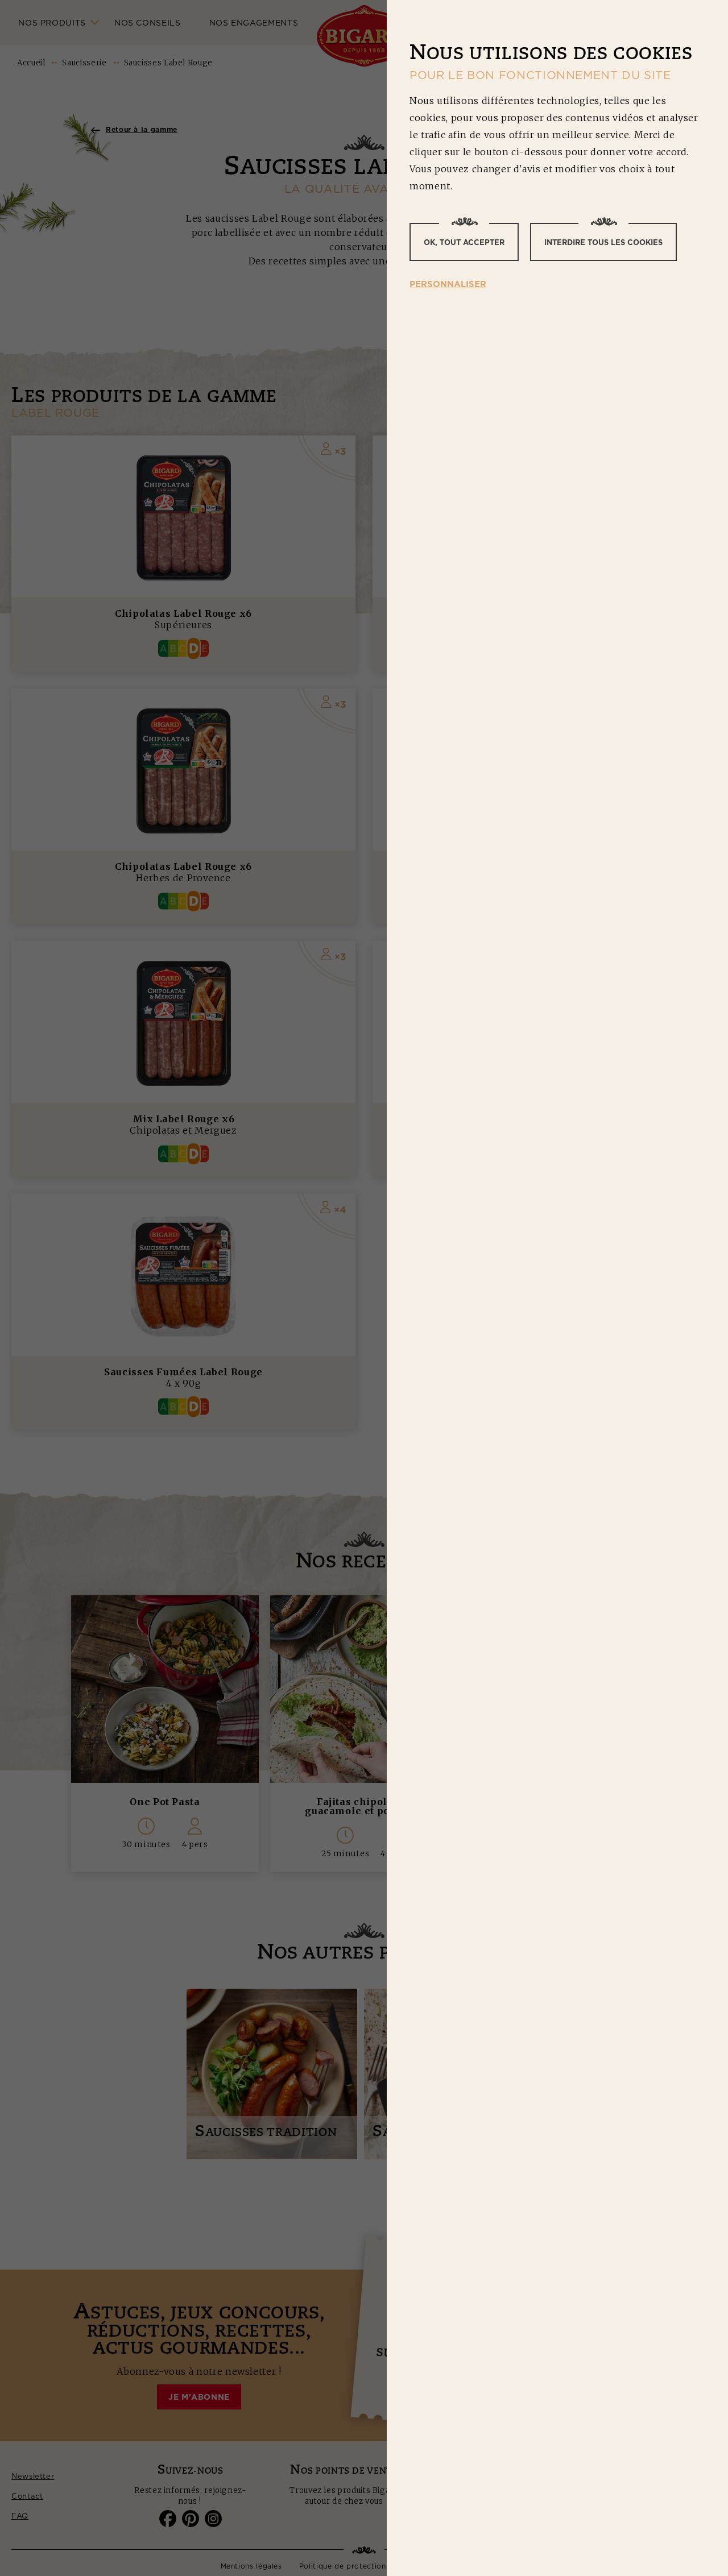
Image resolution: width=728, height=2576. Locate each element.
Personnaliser (448, 284)
